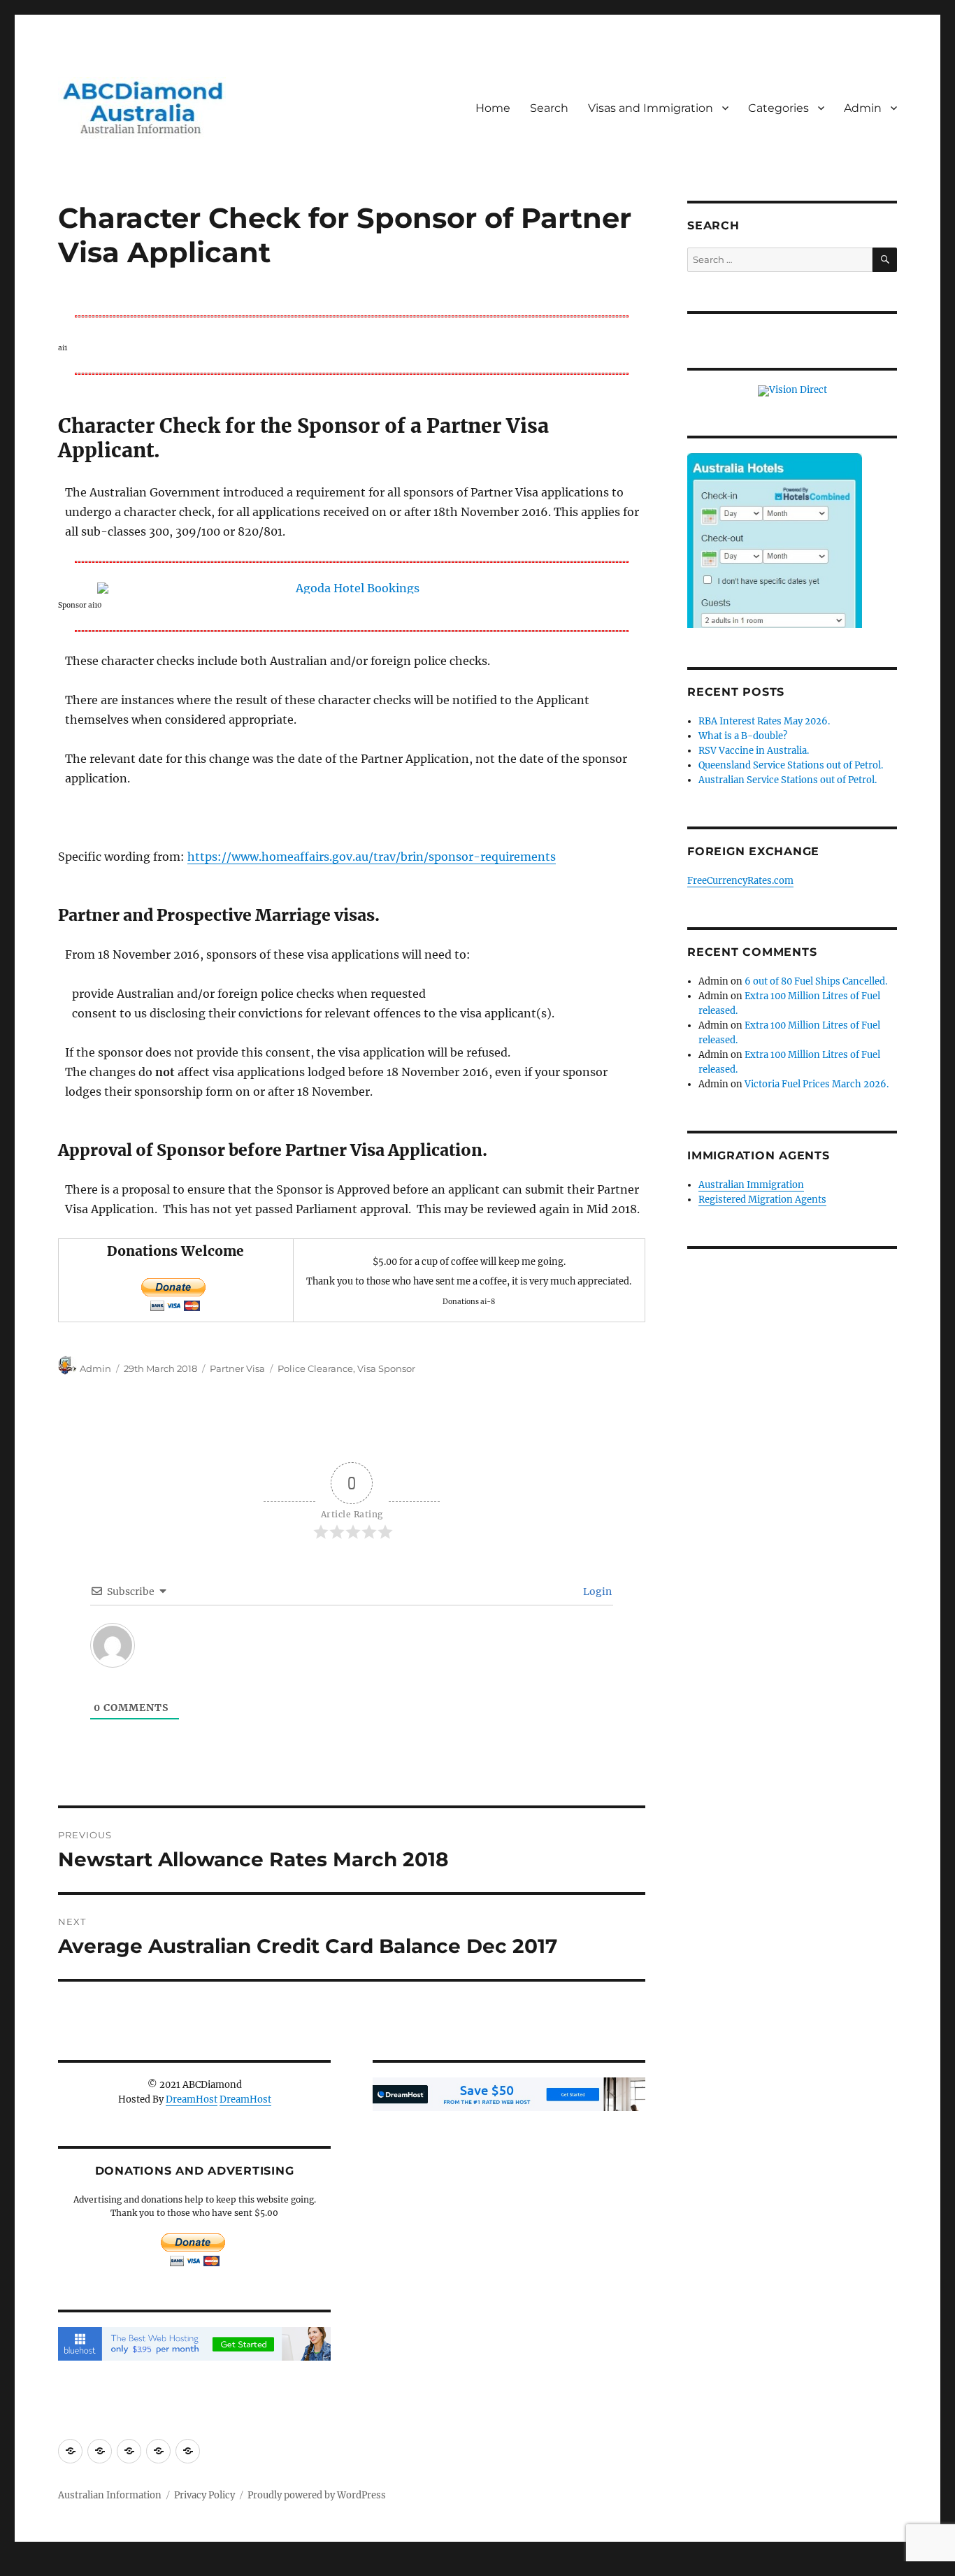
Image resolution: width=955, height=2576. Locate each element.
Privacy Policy (204, 2495)
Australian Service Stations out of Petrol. (788, 780)
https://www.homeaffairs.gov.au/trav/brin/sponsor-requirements (372, 857)
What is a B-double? (743, 736)
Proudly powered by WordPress (317, 2495)
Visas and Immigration (651, 108)
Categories (778, 108)
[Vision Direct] (792, 391)
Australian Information (110, 2495)
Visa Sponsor (386, 1368)
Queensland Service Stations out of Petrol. (791, 765)
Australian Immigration (751, 1185)
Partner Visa (237, 1368)
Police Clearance (315, 1368)
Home (493, 108)
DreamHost (192, 2099)
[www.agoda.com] (352, 588)
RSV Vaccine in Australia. (754, 751)
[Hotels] (775, 569)
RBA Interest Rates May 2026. (764, 721)
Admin (863, 108)
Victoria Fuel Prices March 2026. (817, 1084)
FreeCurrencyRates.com (740, 881)
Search (549, 108)
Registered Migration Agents (762, 1200)
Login (596, 1591)
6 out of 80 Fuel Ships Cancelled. (816, 981)
